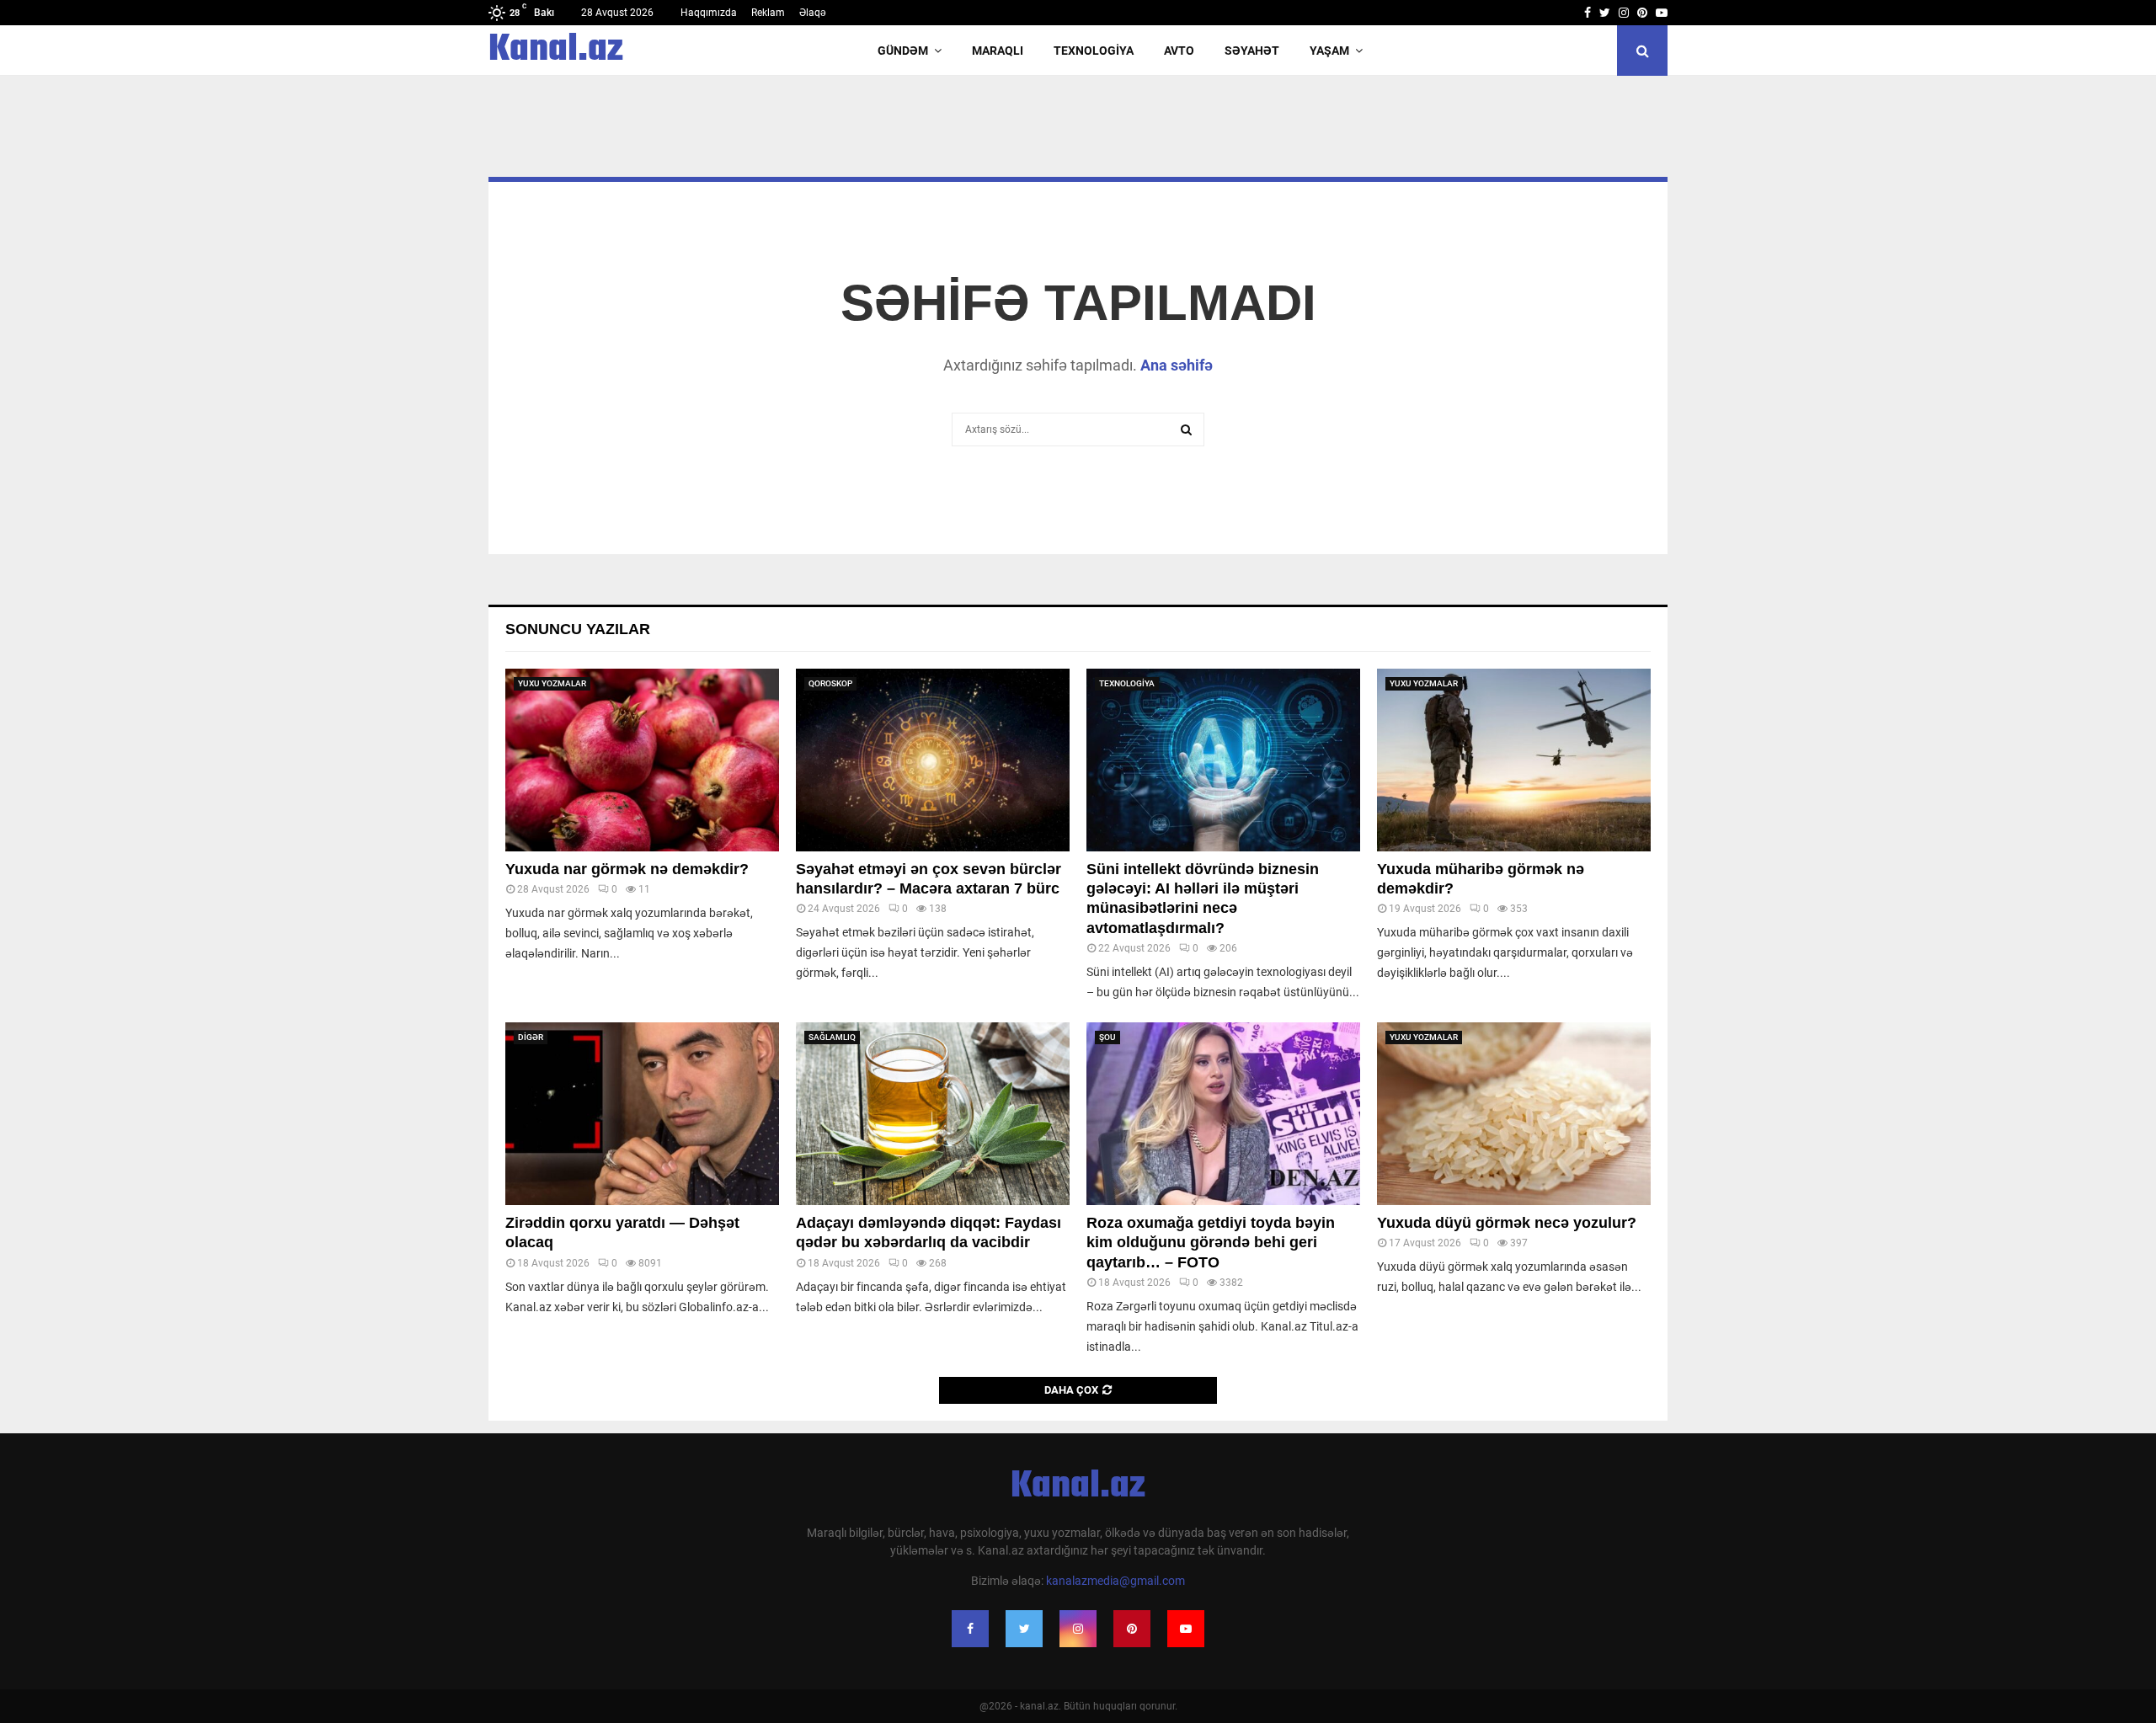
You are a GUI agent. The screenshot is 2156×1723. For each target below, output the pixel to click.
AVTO (1179, 51)
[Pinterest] (1132, 1629)
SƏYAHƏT (1252, 51)
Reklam (768, 13)
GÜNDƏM (903, 51)
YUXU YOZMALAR (552, 683)
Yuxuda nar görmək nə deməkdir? (627, 869)
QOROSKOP (830, 683)
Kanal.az (556, 51)
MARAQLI (998, 51)
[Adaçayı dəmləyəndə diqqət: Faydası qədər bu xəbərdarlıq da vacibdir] (933, 1114)
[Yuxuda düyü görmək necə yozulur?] (1514, 1114)
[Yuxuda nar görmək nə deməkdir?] (642, 760)
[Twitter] (1024, 1629)
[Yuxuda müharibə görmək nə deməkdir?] (1514, 760)
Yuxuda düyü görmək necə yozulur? (1507, 1223)
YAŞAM (1329, 51)
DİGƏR (531, 1037)
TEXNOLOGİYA (1094, 51)
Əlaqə (813, 13)
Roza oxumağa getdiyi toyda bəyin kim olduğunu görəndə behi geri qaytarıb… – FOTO (1211, 1243)
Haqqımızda (709, 13)
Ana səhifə (1177, 365)
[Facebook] (970, 1629)
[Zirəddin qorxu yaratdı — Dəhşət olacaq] (642, 1114)
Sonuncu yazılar (578, 629)
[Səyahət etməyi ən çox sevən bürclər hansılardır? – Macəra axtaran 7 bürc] (933, 760)
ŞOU (1107, 1037)
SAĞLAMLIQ (832, 1037)
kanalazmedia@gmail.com (1115, 1581)
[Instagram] (1078, 1629)
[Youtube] (1186, 1629)
